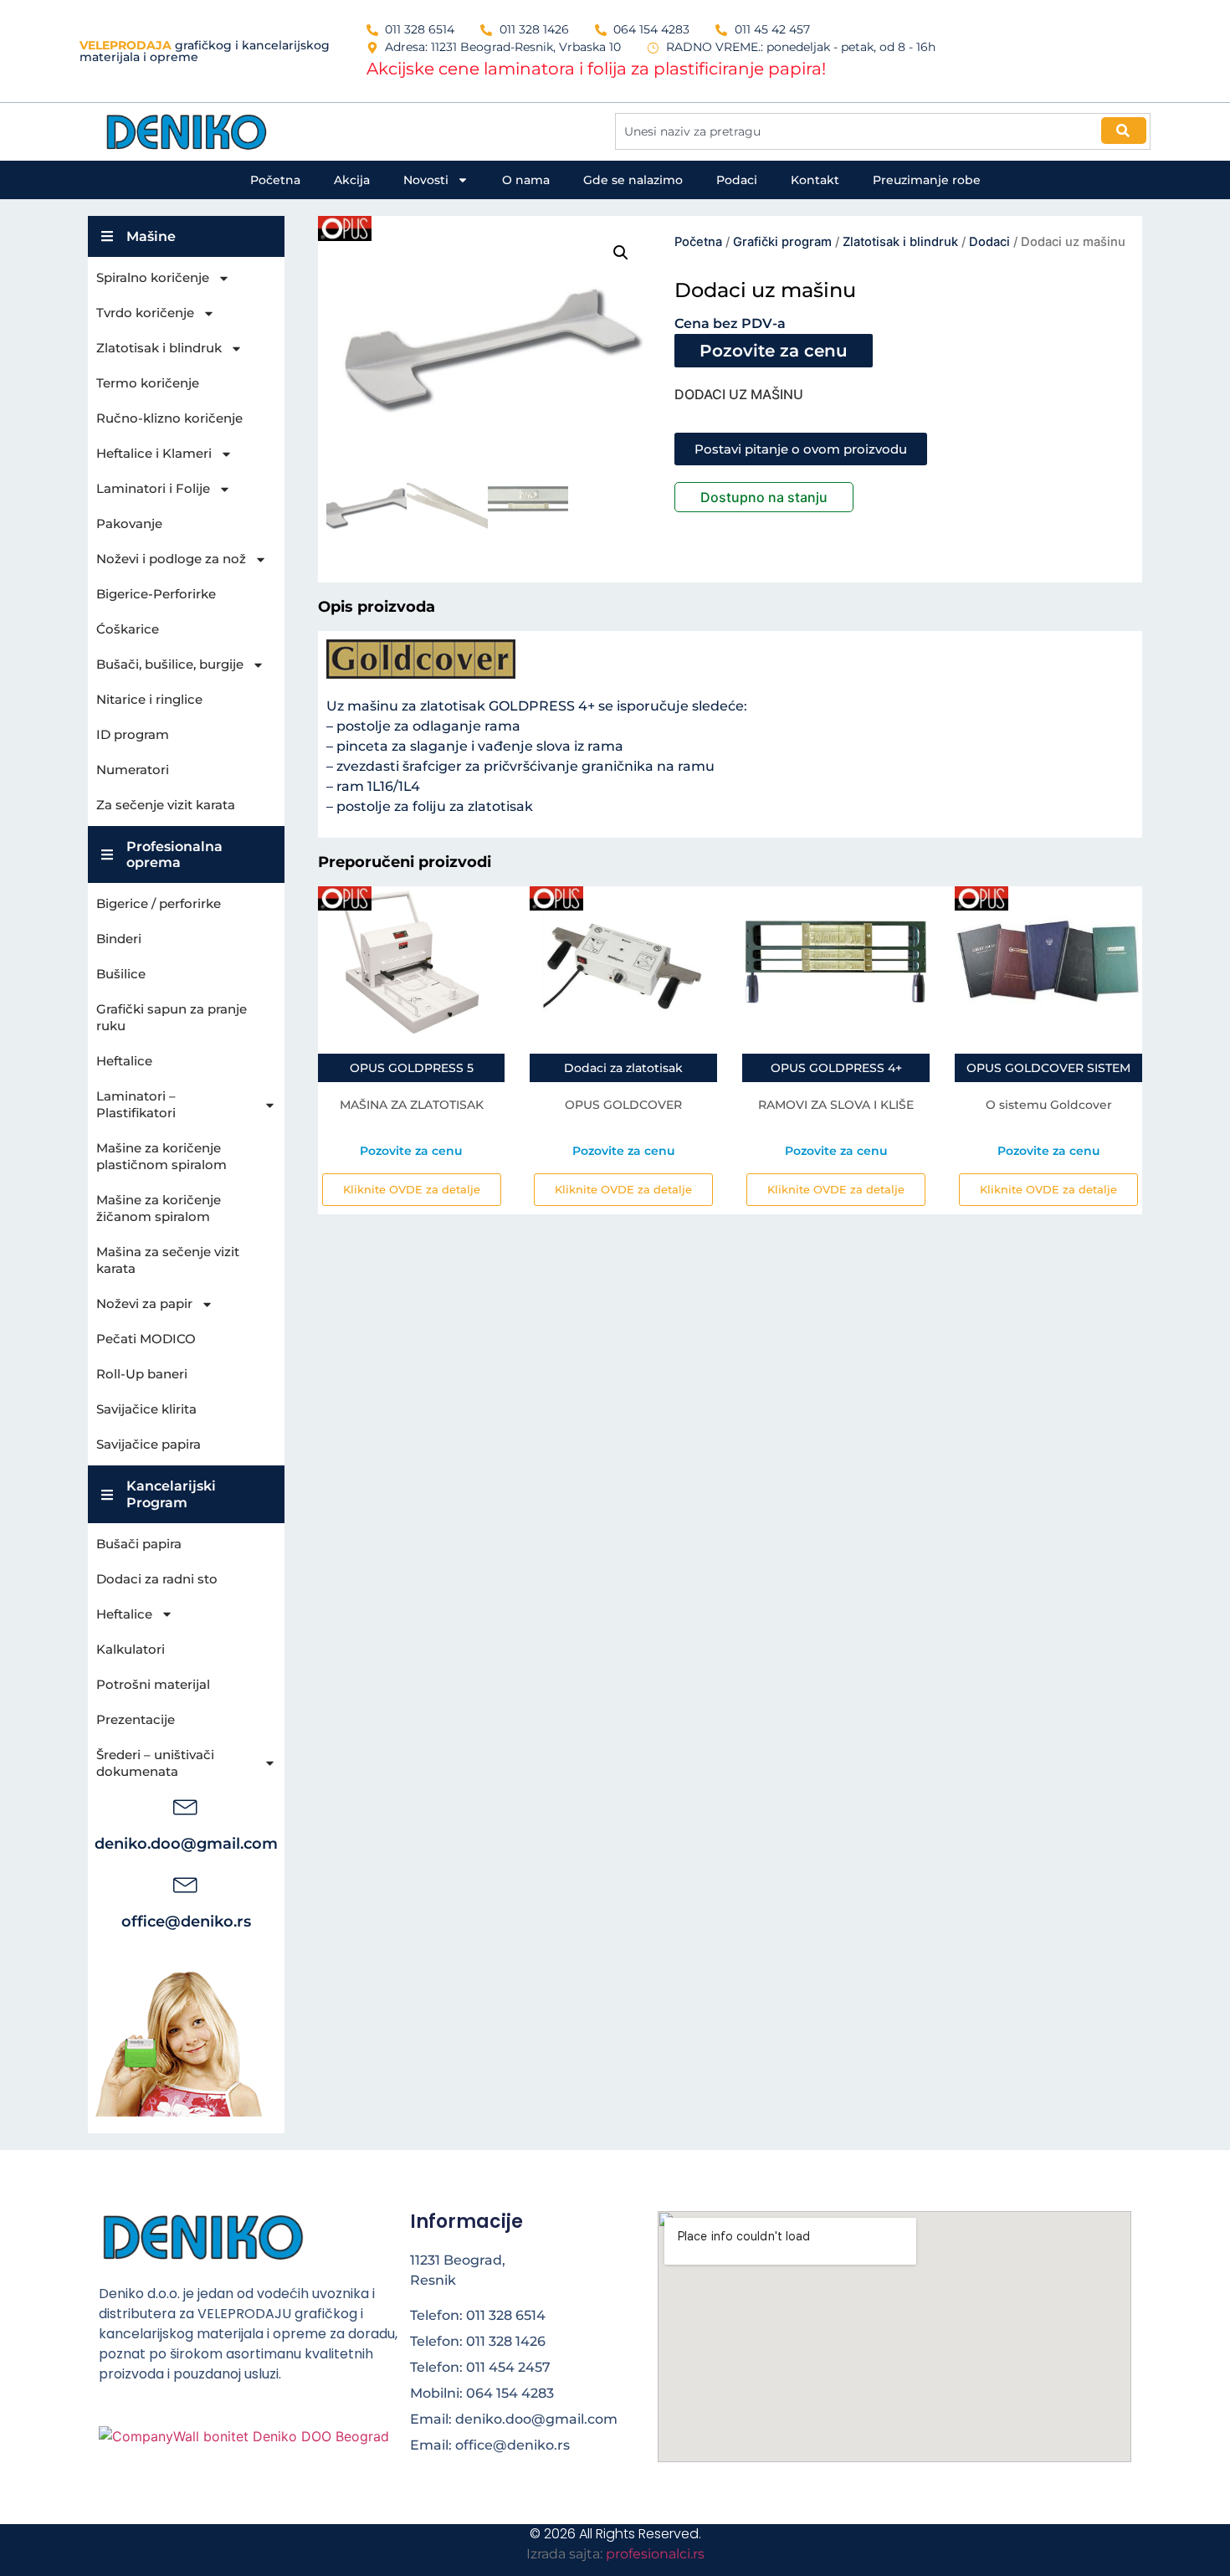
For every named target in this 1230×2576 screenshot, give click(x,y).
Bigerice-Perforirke (156, 594)
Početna (275, 180)
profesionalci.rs (655, 2554)
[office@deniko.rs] (186, 1883)
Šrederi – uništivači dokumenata (155, 1763)
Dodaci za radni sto (157, 1579)
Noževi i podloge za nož (171, 559)
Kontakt (815, 180)
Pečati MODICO (146, 1339)
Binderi (119, 939)
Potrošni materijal (153, 1684)
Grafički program (782, 242)
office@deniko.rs (186, 1922)
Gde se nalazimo (633, 180)
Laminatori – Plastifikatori (136, 1104)
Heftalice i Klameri (154, 453)
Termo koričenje (148, 383)
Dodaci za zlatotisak (623, 1068)
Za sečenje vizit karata (166, 805)
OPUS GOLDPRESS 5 (412, 1068)
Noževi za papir (144, 1303)
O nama (526, 180)
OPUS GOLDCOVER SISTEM (1048, 1068)
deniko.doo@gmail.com (186, 1844)
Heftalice (124, 1061)
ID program (133, 734)
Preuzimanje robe (927, 180)
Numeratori (133, 770)
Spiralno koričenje (153, 277)
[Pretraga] (1124, 131)
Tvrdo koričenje (145, 313)
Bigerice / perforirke (159, 903)
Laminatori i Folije (153, 488)
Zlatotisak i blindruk (159, 348)
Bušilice (121, 974)
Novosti (426, 180)
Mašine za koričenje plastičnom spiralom (161, 1156)
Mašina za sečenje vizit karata (168, 1260)
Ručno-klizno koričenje (169, 418)
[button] (621, 253)
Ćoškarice (128, 629)
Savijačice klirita (146, 1409)
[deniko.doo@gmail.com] (186, 1805)
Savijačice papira (149, 1444)
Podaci (737, 180)
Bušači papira (139, 1544)
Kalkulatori (131, 1649)
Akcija (352, 180)
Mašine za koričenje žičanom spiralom (159, 1208)
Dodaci (989, 242)
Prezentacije (136, 1719)
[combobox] (883, 131)
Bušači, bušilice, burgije (170, 664)
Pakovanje (129, 523)
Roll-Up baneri (142, 1374)
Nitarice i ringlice (149, 699)
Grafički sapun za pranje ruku (172, 1017)
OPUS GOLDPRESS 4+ (836, 1068)
